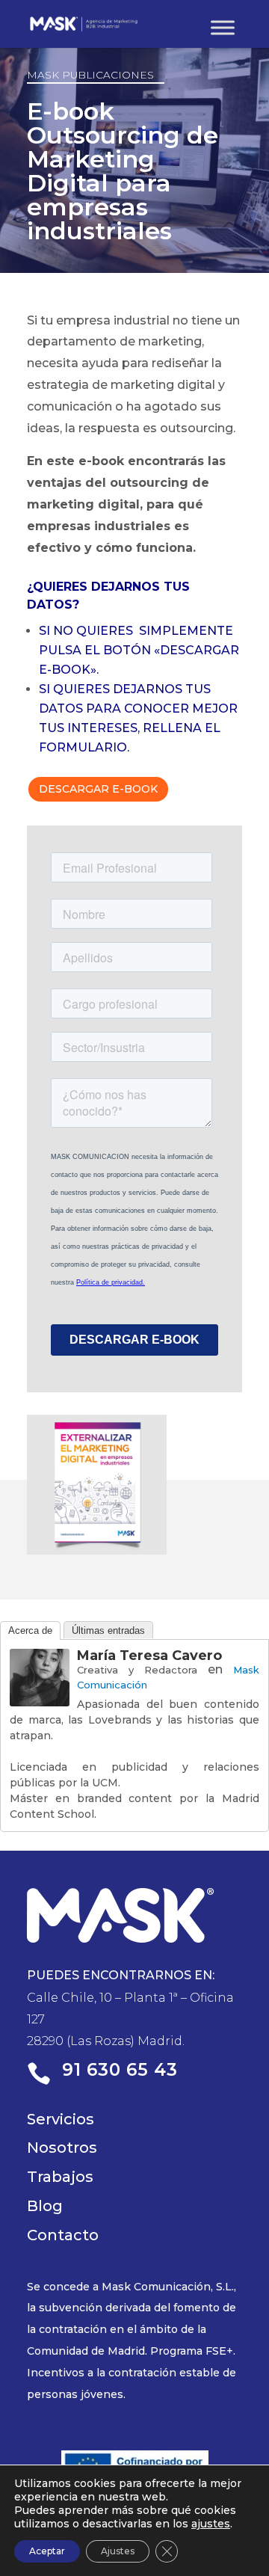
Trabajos (60, 2177)
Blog (45, 2206)
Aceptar (47, 2551)
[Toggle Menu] (223, 27)
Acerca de (30, 1630)
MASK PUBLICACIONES (90, 75)
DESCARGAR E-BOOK (98, 789)
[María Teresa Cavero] (40, 1695)
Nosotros (62, 2148)
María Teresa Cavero (149, 1656)
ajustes (211, 2524)
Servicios (61, 2119)
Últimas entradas (108, 1630)
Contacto (63, 2235)
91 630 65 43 (120, 2070)
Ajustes (118, 2551)
